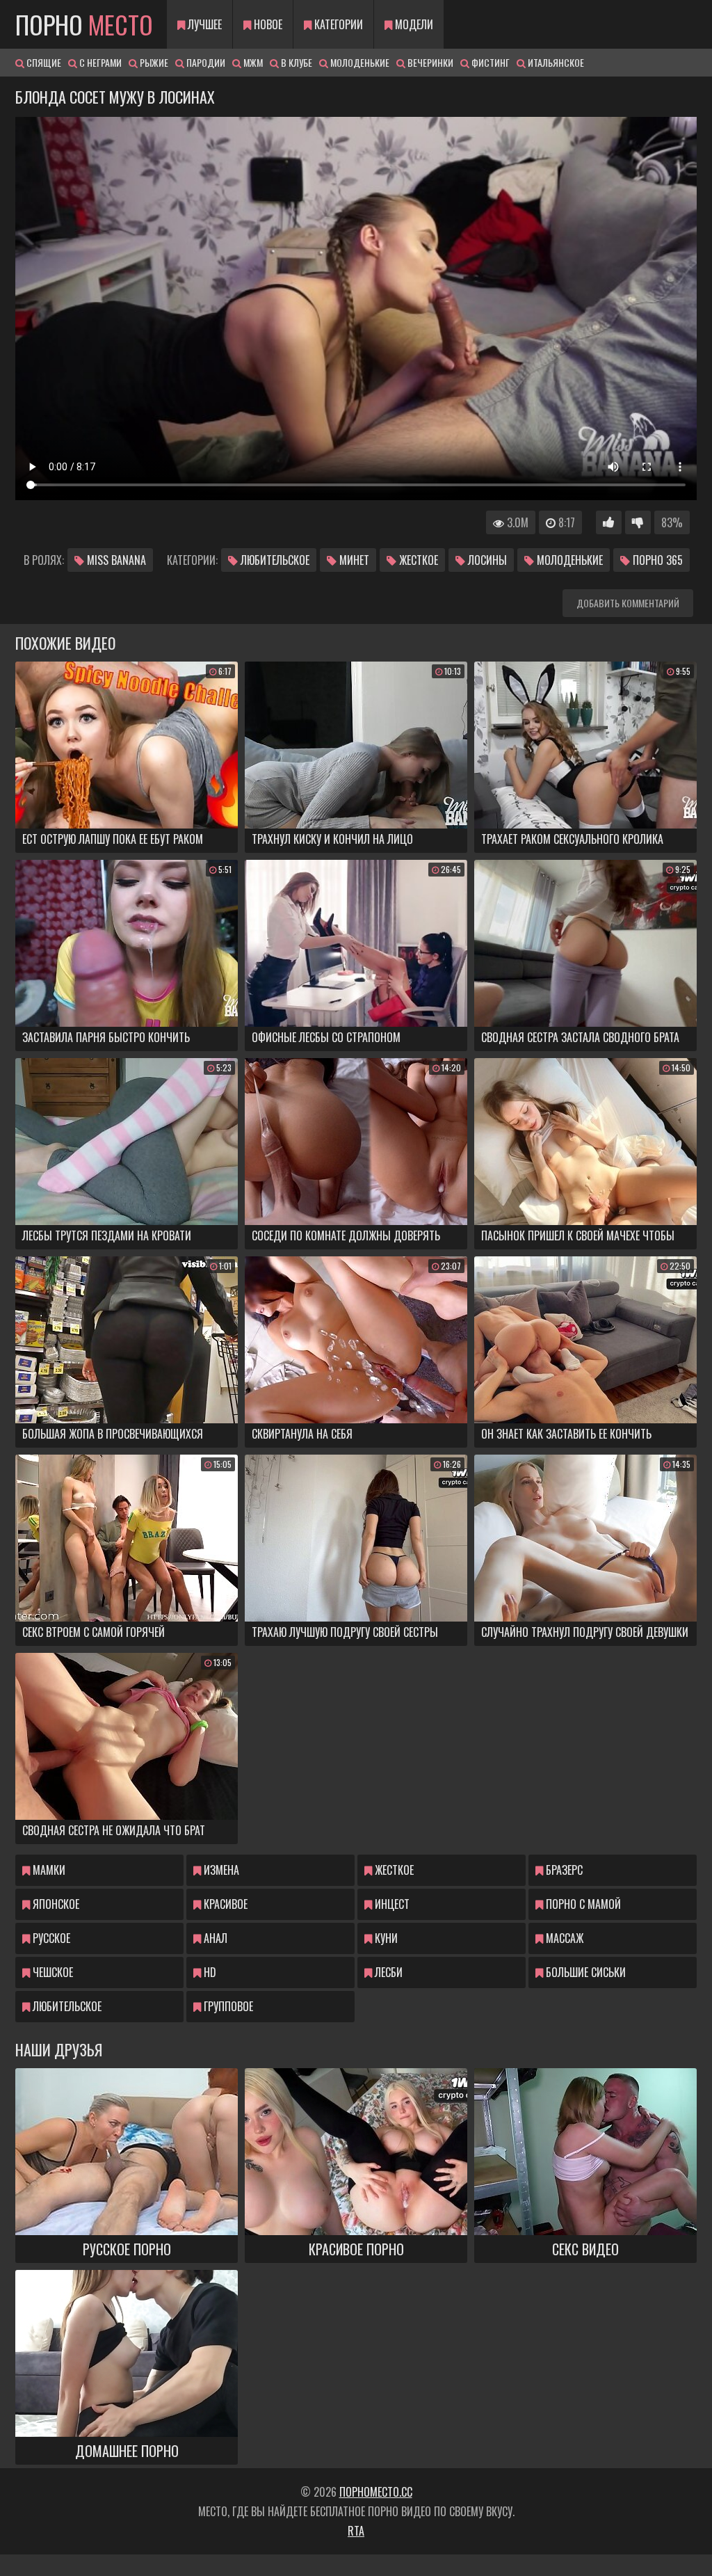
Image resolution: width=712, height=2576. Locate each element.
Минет (353, 560)
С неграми (99, 62)
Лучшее (203, 24)
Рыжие (153, 62)
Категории (337, 24)
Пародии (205, 62)
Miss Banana (115, 560)
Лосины (486, 560)
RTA (356, 2531)
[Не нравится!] (638, 522)
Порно (84, 24)
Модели (413, 24)
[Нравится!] (609, 522)
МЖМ (252, 62)
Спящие (43, 62)
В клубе (296, 62)
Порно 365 (656, 560)
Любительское (274, 560)
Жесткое (417, 560)
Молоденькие (359, 62)
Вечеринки (429, 62)
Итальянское (555, 62)
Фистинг (489, 62)
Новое (267, 24)
